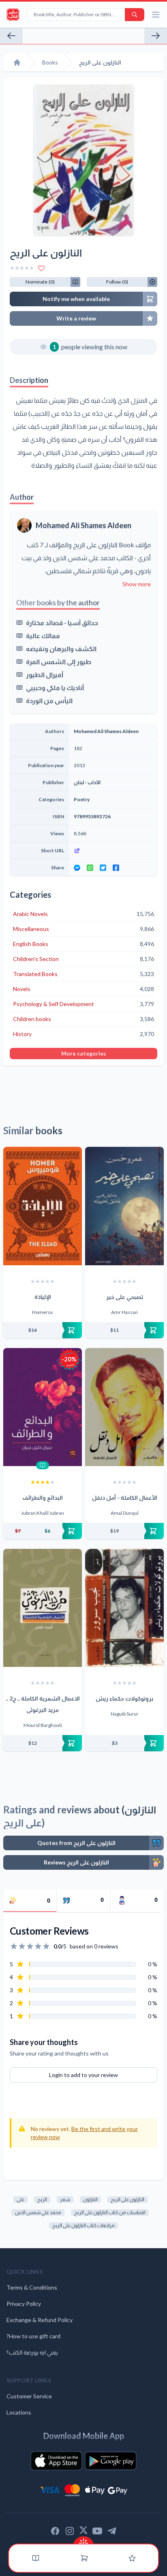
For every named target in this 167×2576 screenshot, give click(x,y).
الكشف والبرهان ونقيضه (61, 648)
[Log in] (132, 2558)
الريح (42, 2199)
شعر (65, 2199)
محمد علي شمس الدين (38, 2212)
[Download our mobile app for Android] (111, 2461)
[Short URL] (113, 851)
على (20, 2199)
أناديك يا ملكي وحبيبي (55, 687)
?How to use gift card (33, 2336)
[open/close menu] (156, 15)
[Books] (36, 2558)
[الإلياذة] (43, 1206)
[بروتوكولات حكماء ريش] (124, 1608)
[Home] (17, 62)
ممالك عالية (43, 635)
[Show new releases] (83, 2541)
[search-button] (135, 15)
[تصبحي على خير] (124, 1206)
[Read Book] (43, 1465)
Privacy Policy (24, 2304)
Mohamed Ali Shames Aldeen (83, 525)
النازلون (90, 2199)
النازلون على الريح (127, 2199)
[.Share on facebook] (116, 868)
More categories (84, 1053)
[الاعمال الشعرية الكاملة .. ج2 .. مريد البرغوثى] (43, 1608)
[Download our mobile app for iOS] (56, 2461)
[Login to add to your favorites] (41, 268)
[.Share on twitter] (103, 868)
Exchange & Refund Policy (40, 2320)
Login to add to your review (83, 2075)
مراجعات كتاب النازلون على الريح (83, 2225)
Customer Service (29, 2396)
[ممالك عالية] (11, 36)
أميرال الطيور (45, 674)
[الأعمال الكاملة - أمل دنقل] (124, 1407)
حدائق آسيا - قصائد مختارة (62, 622)
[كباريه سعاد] (156, 36)
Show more (137, 584)
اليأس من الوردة (49, 700)
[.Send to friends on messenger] (77, 868)
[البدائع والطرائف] (43, 1407)
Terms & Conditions (32, 2287)
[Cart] (84, 2558)
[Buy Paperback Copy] (43, 1330)
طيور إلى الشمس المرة (59, 661)
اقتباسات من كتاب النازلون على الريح (110, 2212)
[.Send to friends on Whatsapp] (90, 868)
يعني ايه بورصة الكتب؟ (32, 2352)
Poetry (82, 799)
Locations (19, 2412)
